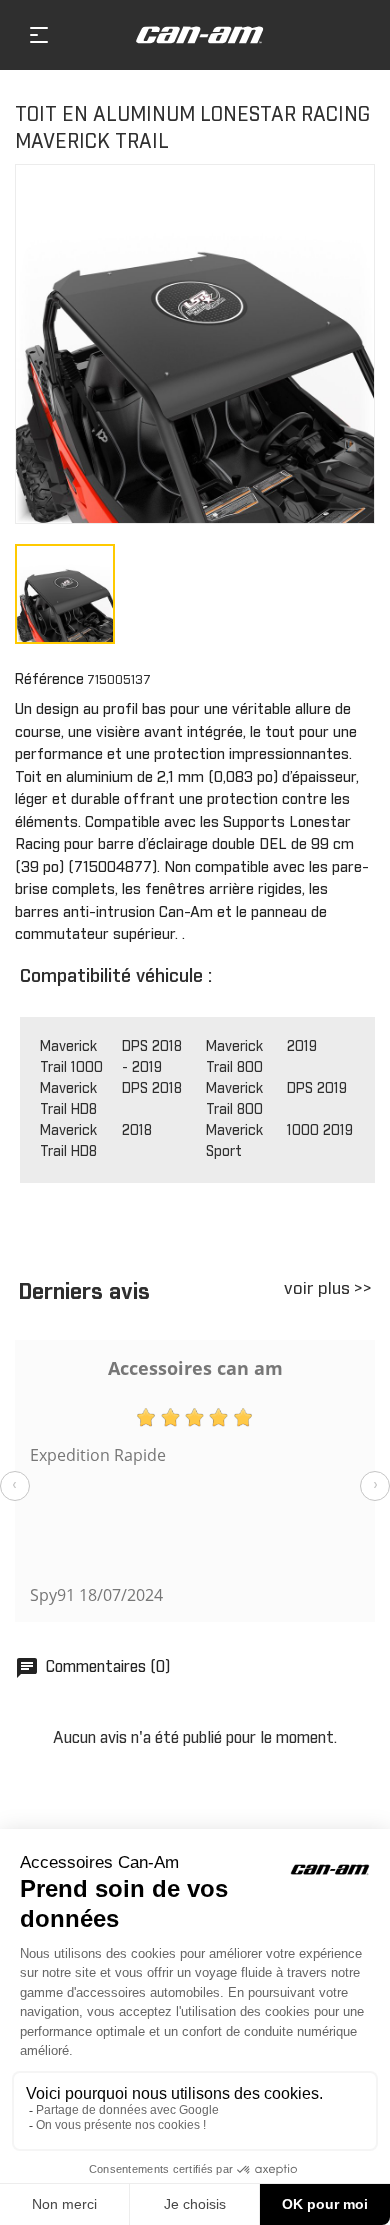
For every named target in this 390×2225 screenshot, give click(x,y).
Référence (49, 680)
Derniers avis (84, 1293)
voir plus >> (328, 1289)
